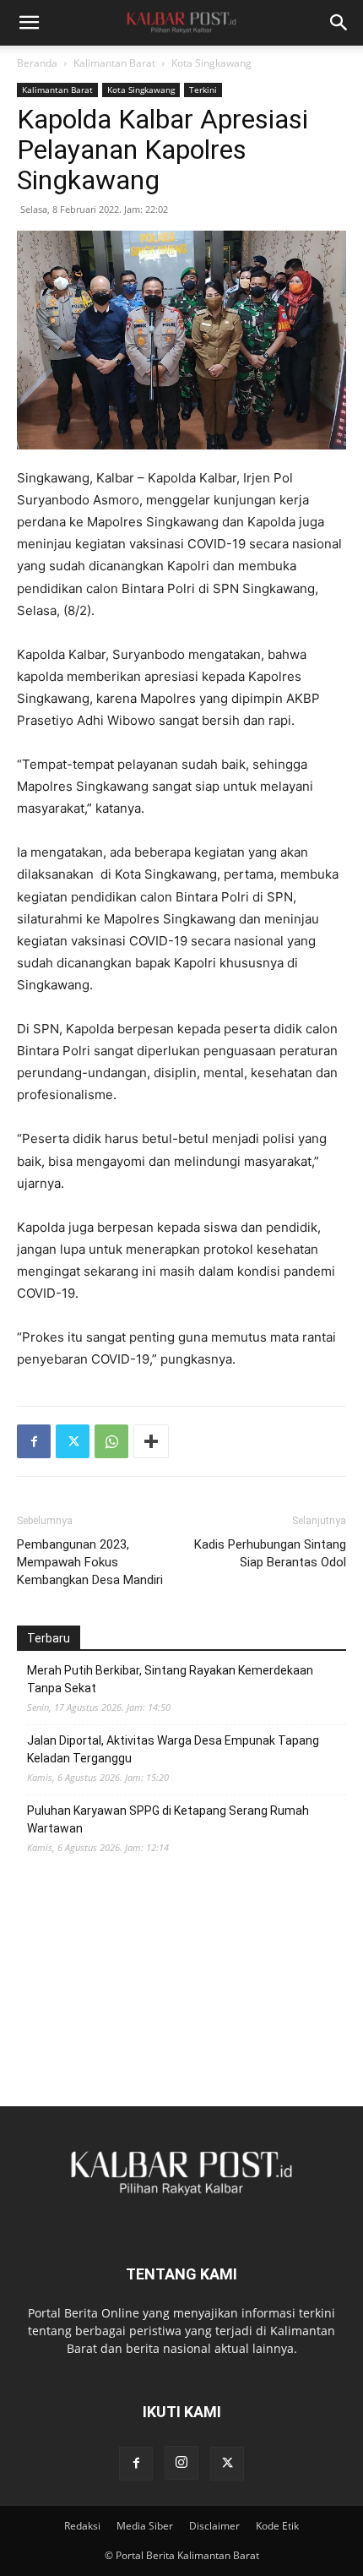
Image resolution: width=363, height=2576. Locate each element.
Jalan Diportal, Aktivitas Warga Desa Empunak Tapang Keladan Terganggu (173, 1749)
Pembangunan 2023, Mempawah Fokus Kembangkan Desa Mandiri (90, 1562)
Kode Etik (277, 2526)
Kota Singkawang (211, 63)
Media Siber (145, 2526)
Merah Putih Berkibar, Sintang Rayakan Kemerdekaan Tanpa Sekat (170, 1679)
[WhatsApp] (111, 1441)
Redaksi (82, 2526)
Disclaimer (214, 2526)
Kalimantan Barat (114, 63)
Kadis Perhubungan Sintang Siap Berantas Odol (270, 1553)
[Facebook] (34, 1441)
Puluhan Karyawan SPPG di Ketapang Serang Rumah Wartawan (168, 1819)
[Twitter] (73, 1441)
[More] (151, 1441)
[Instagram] (181, 2463)
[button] (29, 23)
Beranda (37, 63)
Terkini (203, 90)
